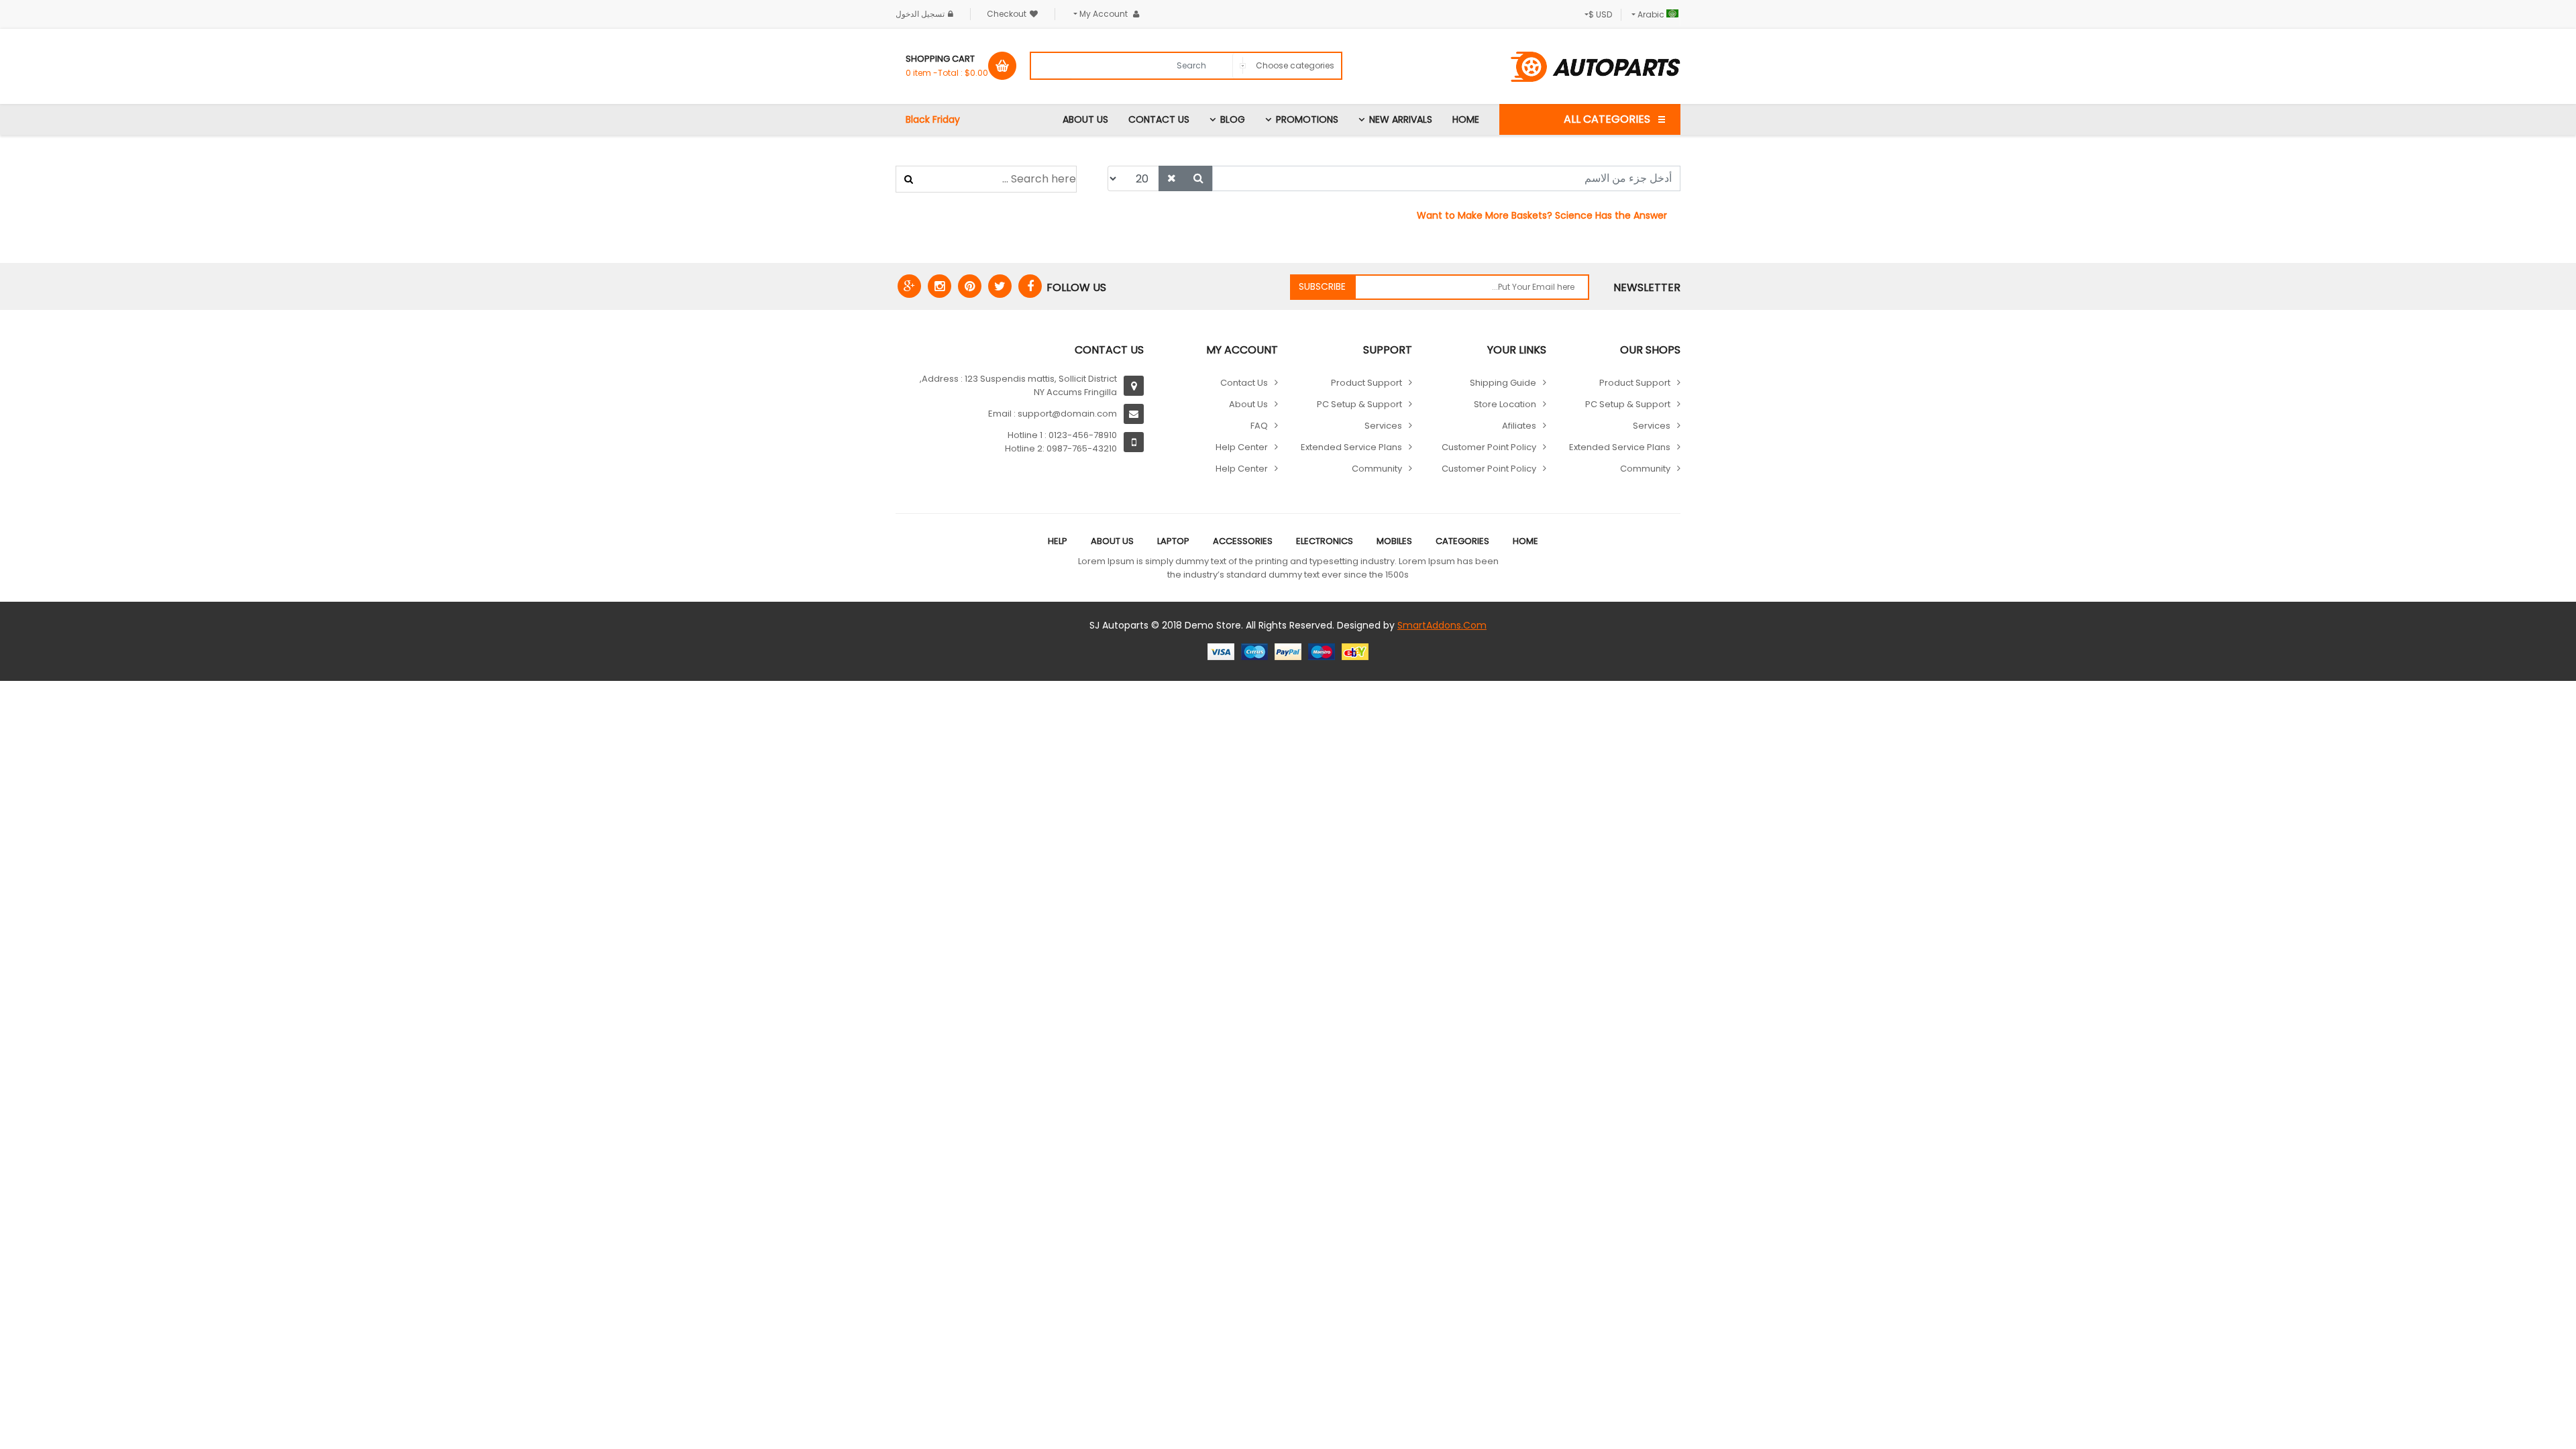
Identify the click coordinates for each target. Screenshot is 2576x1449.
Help (1058, 541)
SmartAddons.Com (1442, 625)
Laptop (1173, 541)
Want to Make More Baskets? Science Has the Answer (1542, 215)
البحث (909, 179)
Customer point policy (1489, 447)
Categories (1462, 541)
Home (1466, 119)
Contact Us (1159, 119)
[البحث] (1198, 178)
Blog (1233, 119)
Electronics (1325, 541)
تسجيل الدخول (920, 14)
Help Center (1242, 447)
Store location (1505, 404)
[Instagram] (940, 286)
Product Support (1635, 383)
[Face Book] (1030, 286)
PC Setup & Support (1628, 404)
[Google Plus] (909, 286)
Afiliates (1519, 426)
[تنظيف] (1172, 178)
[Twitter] (1000, 286)
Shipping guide (1503, 383)
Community (1645, 469)
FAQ (1259, 426)
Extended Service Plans (1620, 447)
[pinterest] (970, 286)
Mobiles (1394, 541)
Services (1652, 426)
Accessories (1243, 541)
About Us (1085, 119)
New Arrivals (1401, 119)
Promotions (1307, 119)
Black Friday (933, 119)
